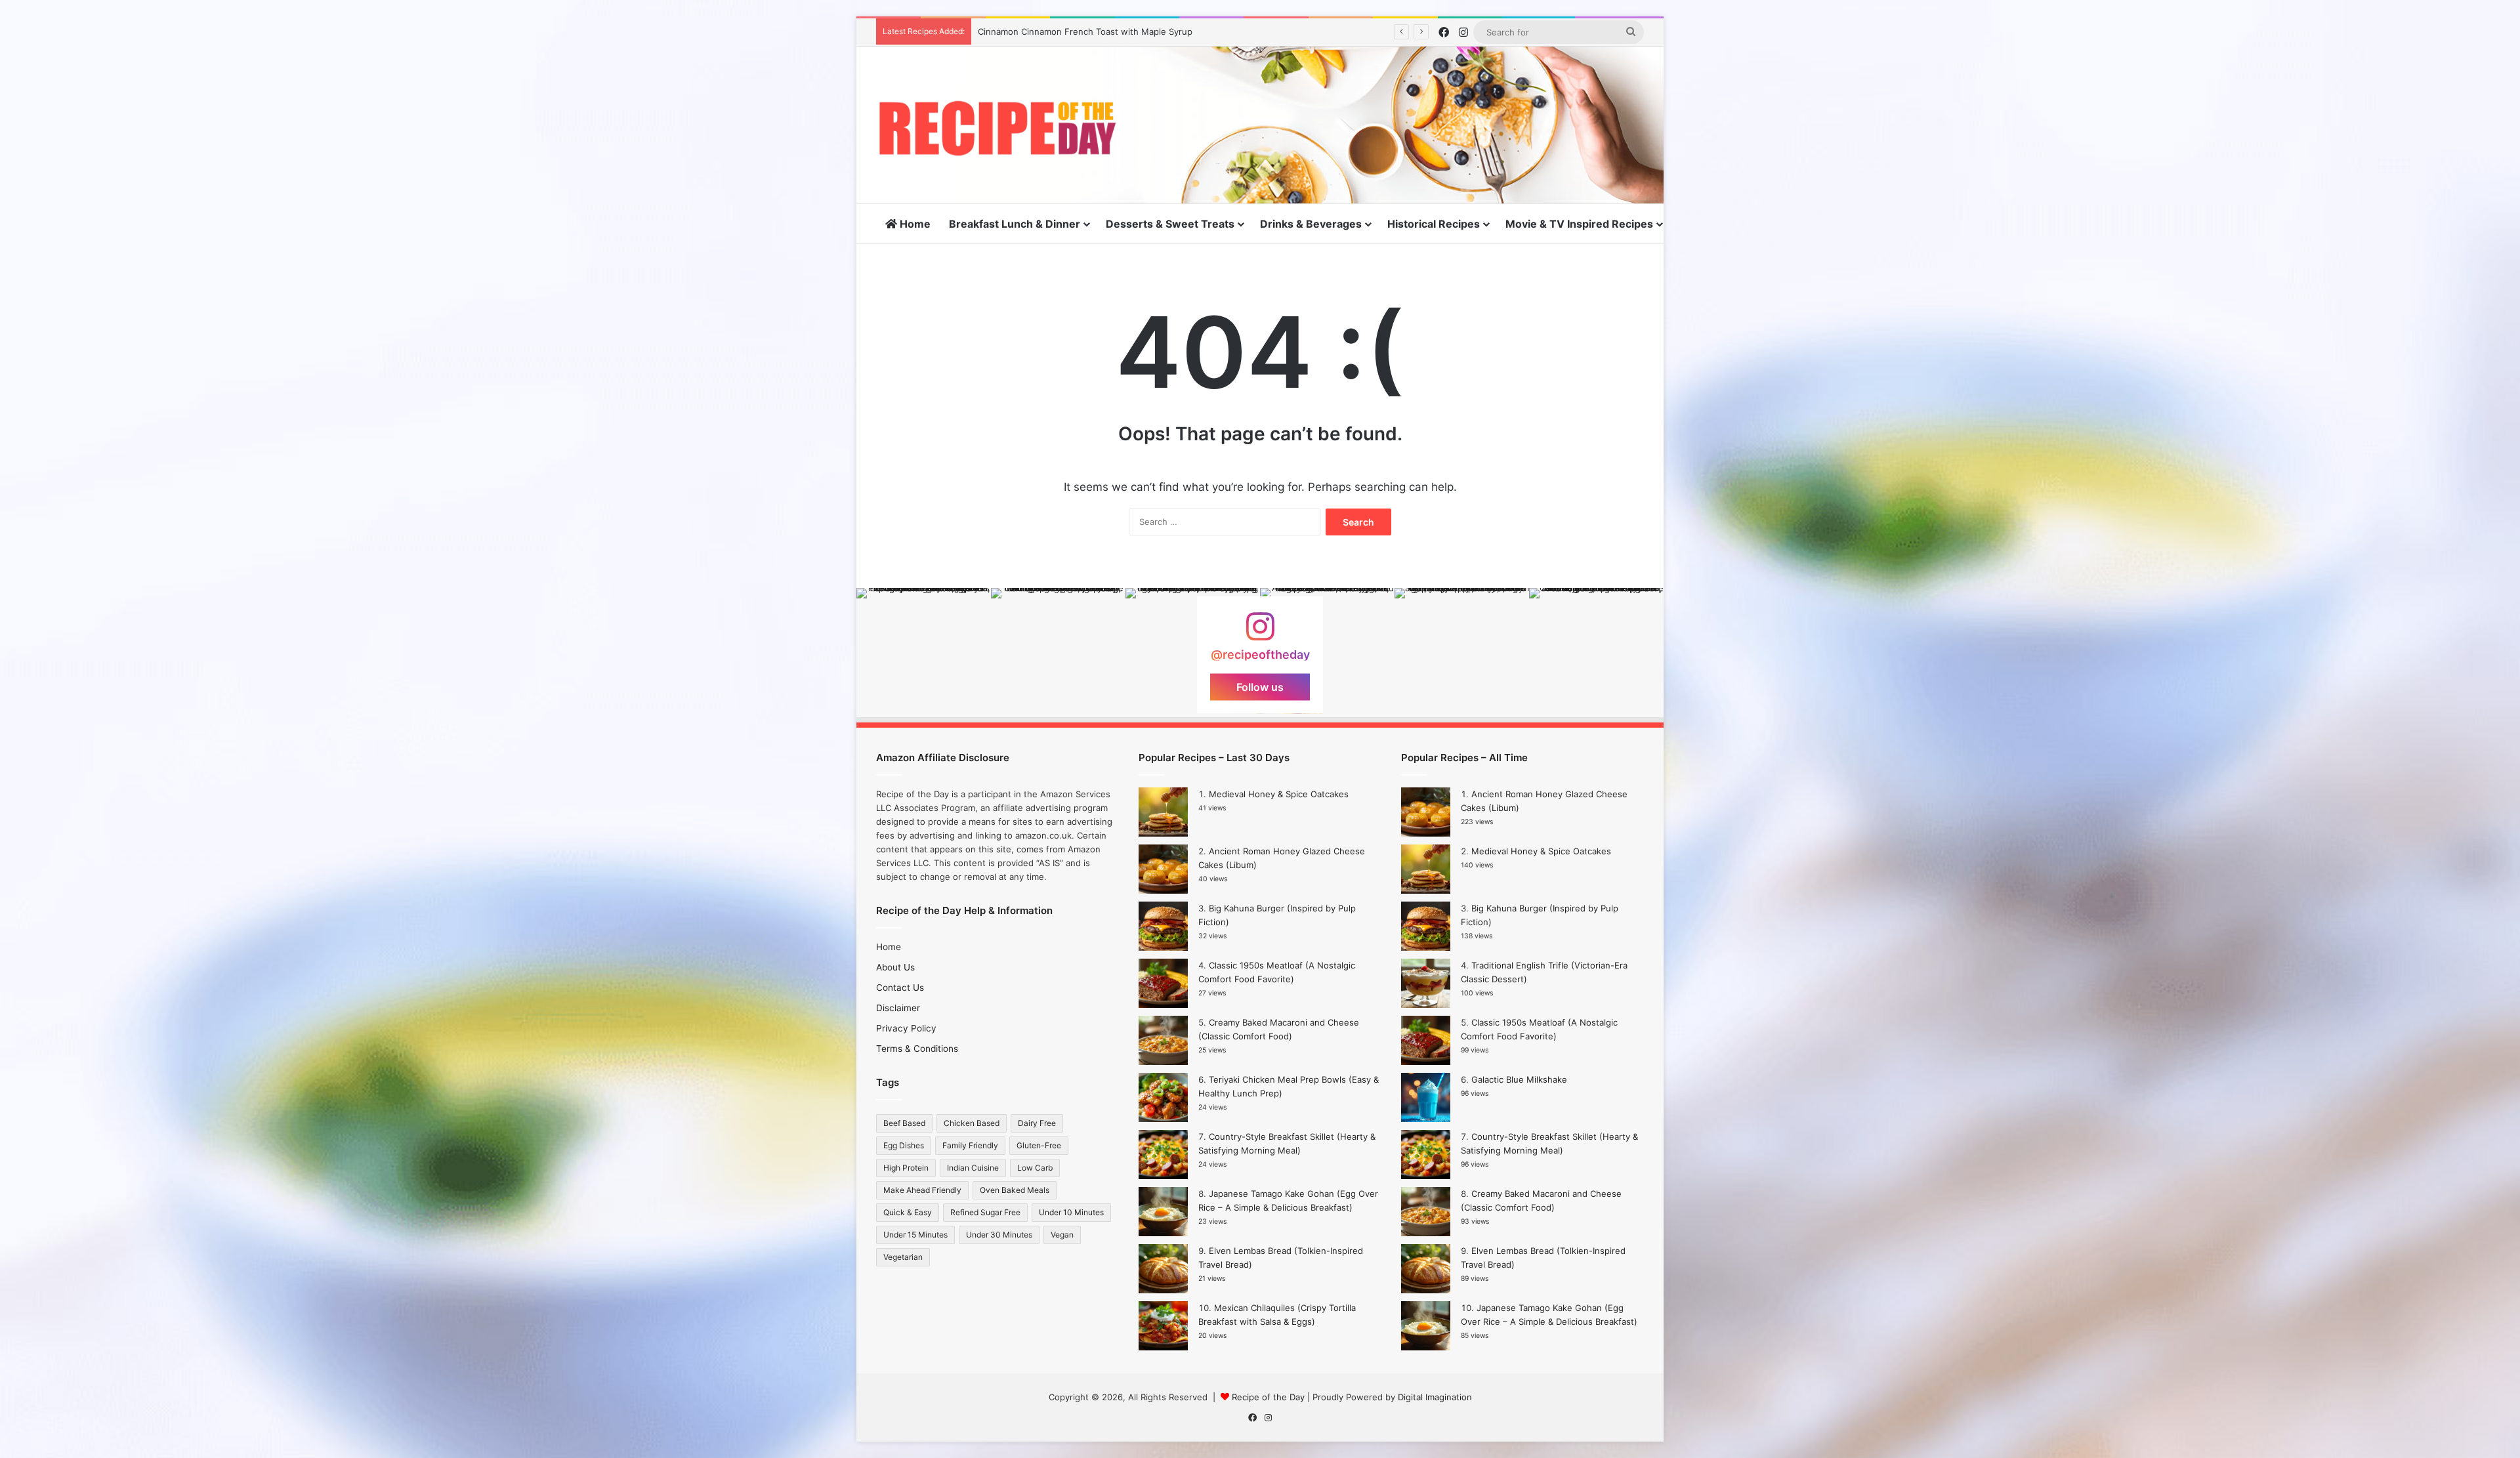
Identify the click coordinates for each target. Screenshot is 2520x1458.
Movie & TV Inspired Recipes (1579, 224)
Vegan (1062, 1235)
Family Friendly (970, 1145)
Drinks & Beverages (1311, 224)
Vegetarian (903, 1257)
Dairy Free (1037, 1123)
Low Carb (1035, 1168)
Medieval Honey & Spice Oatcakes (1279, 794)
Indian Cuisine (973, 1168)
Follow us (1260, 687)
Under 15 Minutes (915, 1235)
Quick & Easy (908, 1212)
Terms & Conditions (917, 1049)
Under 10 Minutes (1071, 1212)
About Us (895, 967)
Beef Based (904, 1123)
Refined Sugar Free (985, 1212)
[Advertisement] (1391, 89)
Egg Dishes (904, 1145)
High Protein (906, 1168)
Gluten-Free (1039, 1145)
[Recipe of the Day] (997, 128)
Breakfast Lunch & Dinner (1015, 224)
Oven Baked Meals (1015, 1190)
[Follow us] (1260, 633)
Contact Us (900, 988)
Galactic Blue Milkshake (1519, 1079)
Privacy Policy (906, 1028)
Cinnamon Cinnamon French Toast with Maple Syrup (1085, 31)
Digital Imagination (1435, 1397)
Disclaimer (898, 1008)
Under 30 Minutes (999, 1235)
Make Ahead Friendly (922, 1190)
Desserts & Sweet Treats (1170, 224)
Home (914, 224)
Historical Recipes (1434, 224)
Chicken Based (972, 1123)
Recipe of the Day (1268, 1397)
